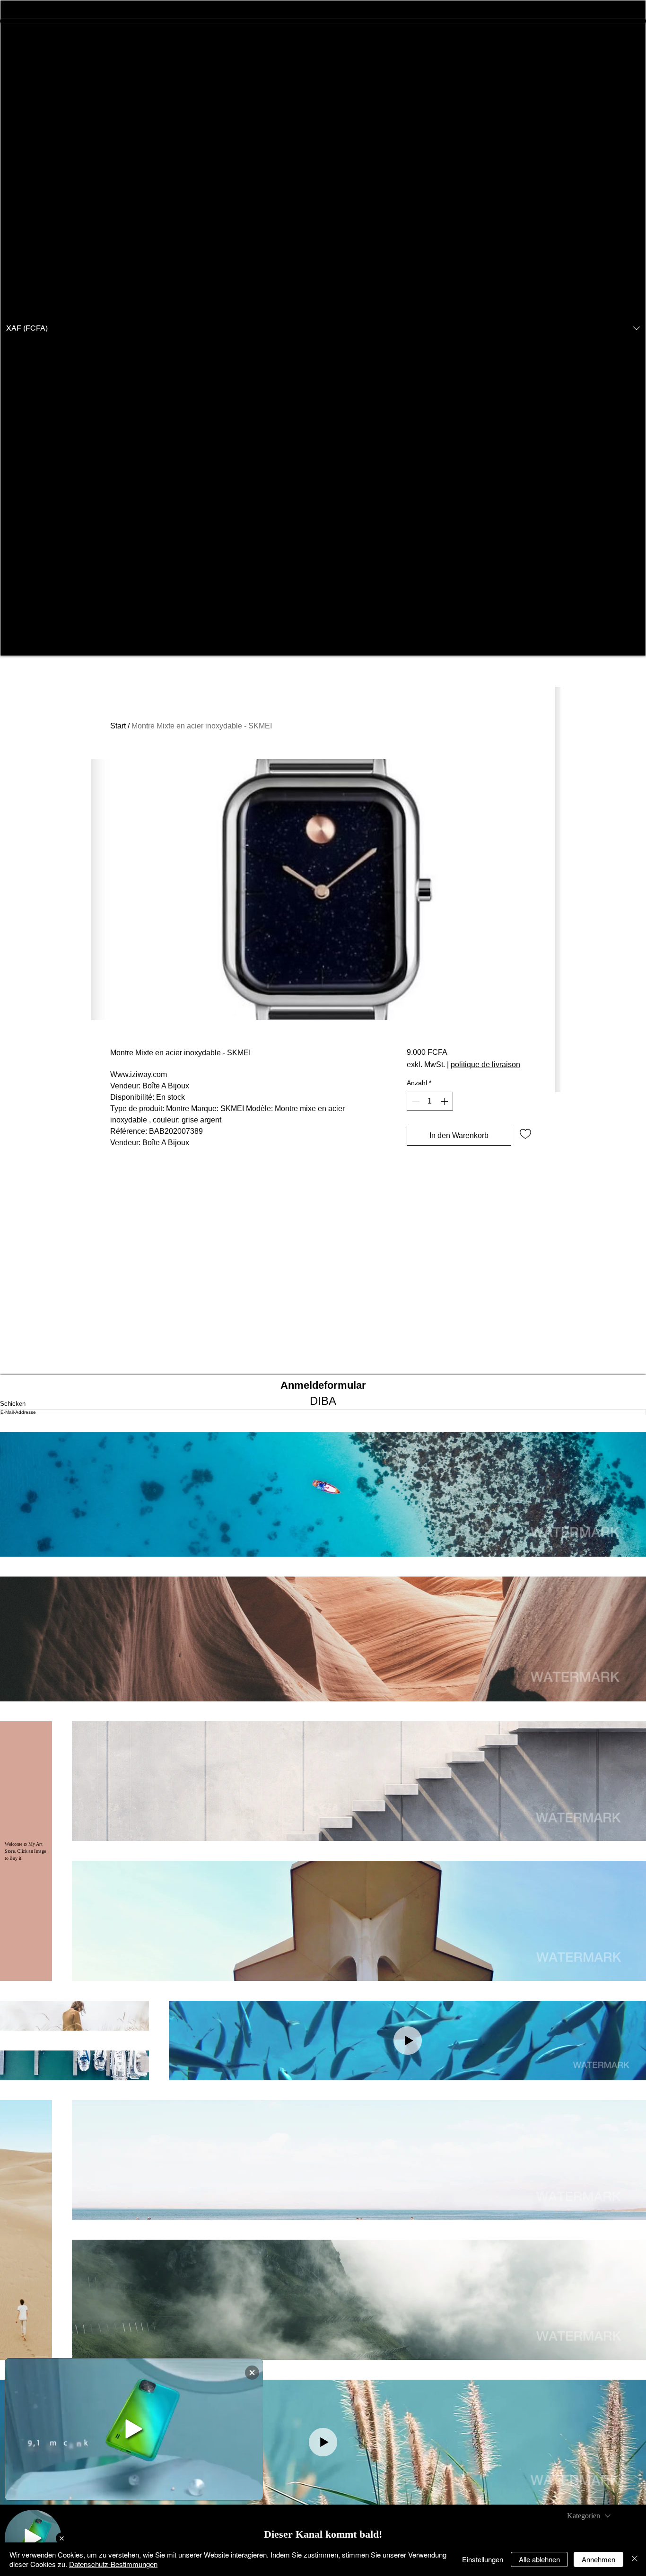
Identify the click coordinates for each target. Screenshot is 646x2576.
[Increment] (445, 1101)
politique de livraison (485, 1065)
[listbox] (323, 328)
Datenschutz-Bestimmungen (113, 2564)
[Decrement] (415, 1101)
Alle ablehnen (539, 2559)
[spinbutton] (430, 1101)
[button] (323, 328)
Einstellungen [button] (483, 2559)
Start (118, 726)
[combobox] (589, 2516)
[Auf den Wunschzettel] (525, 1133)
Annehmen (598, 2559)
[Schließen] (635, 2559)
